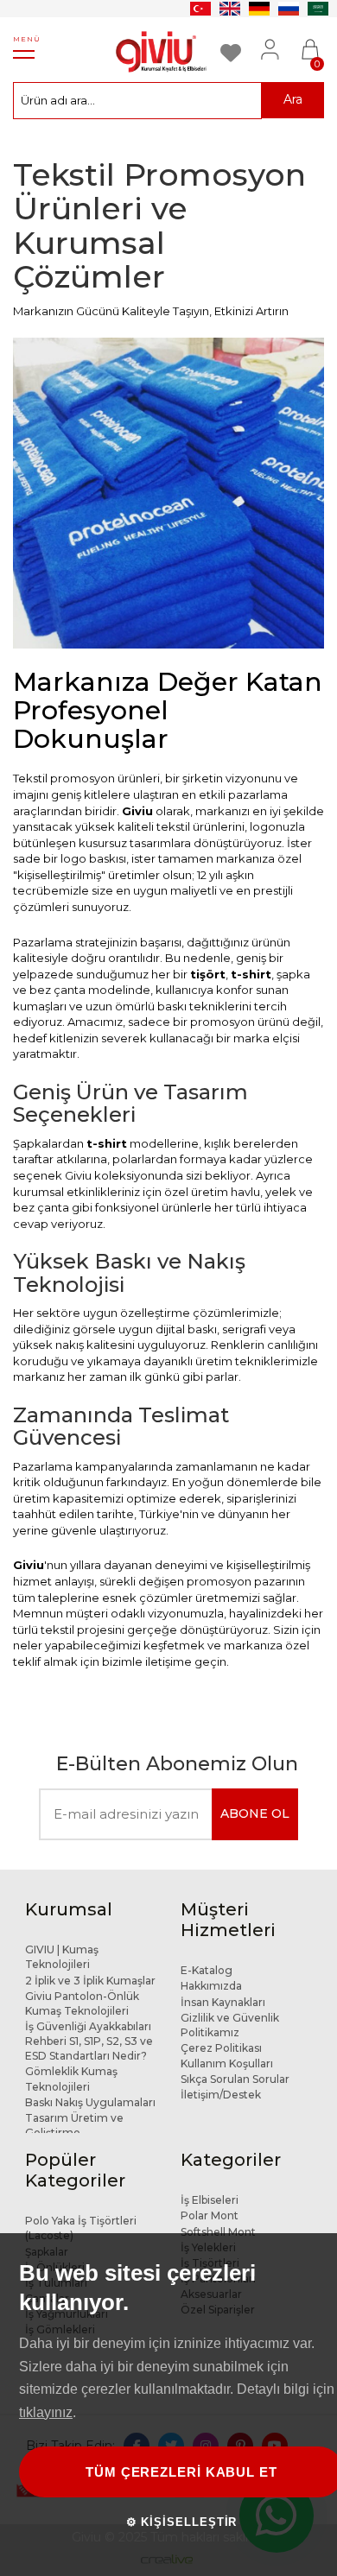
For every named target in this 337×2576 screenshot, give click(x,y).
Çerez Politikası (221, 2048)
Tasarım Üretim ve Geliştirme (74, 2125)
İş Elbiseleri (210, 2200)
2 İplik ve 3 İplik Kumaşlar (90, 1981)
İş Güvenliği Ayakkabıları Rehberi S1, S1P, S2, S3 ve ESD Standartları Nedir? (89, 2041)
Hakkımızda (211, 1986)
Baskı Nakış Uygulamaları (90, 2102)
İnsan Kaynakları (223, 2002)
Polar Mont (210, 2215)
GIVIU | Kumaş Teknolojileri (62, 1957)
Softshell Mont (218, 2232)
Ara (293, 99)
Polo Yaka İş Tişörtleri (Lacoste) (81, 2228)
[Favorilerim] (234, 40)
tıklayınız (46, 2412)
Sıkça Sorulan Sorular (235, 2079)
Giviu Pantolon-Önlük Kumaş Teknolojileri (82, 2003)
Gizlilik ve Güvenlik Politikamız (230, 2025)
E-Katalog (207, 1970)
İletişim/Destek (221, 2095)
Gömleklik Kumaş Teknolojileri (71, 2079)
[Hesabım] (272, 40)
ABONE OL (255, 1813)
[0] (310, 40)
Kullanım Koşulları (227, 2063)
